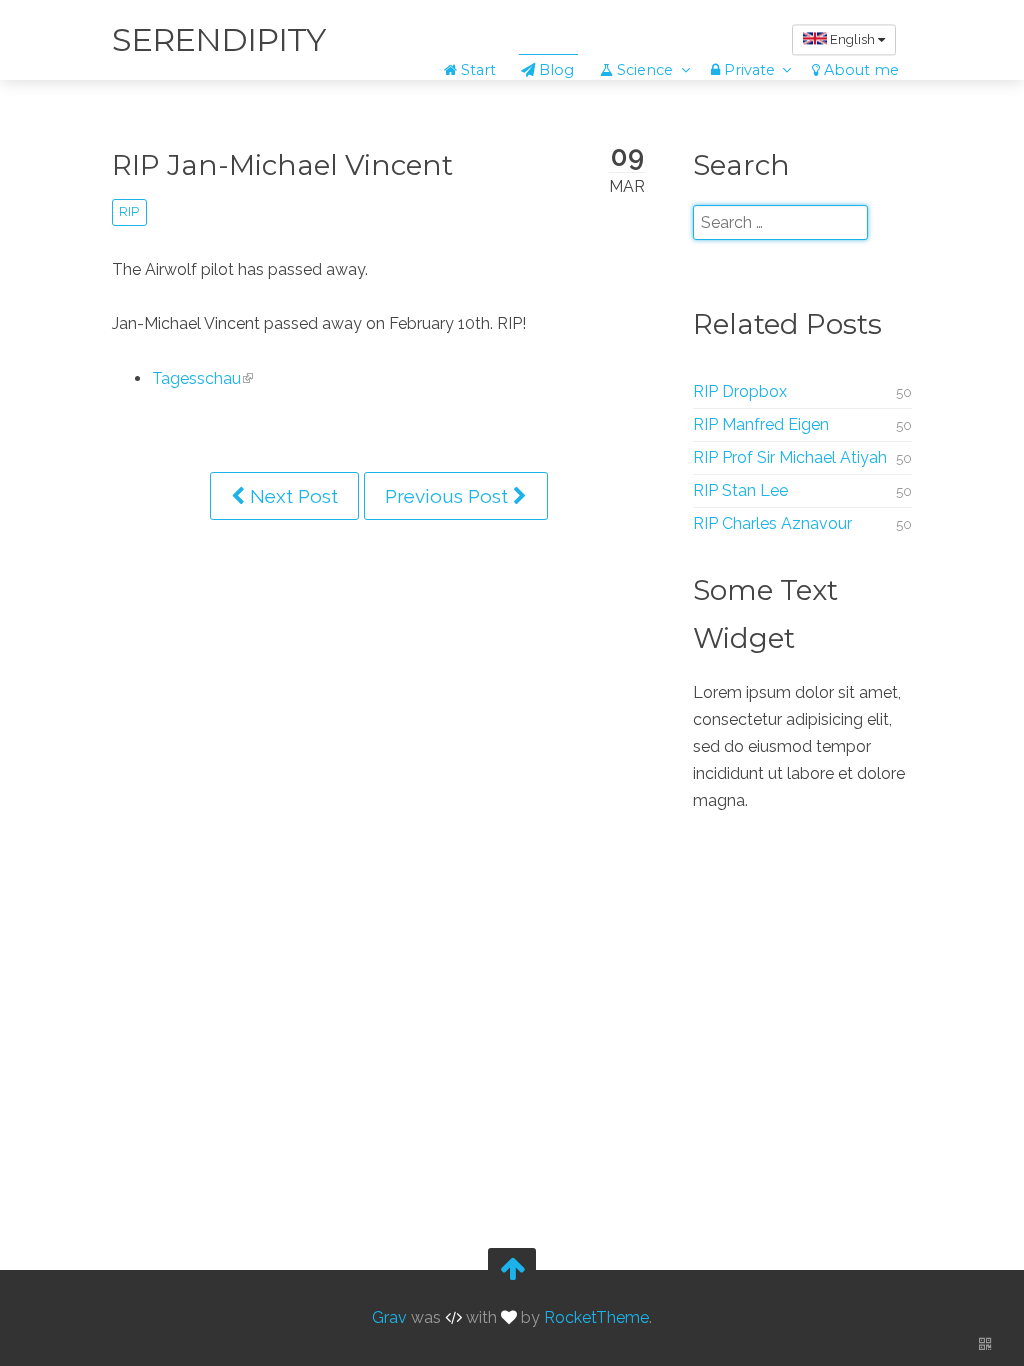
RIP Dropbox (740, 391)
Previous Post (449, 496)
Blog (554, 70)
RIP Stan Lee (740, 490)
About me (859, 70)
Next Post (291, 496)
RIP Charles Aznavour (772, 523)
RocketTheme (596, 1317)
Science (645, 70)
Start (476, 70)
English (852, 39)
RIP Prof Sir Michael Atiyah (790, 457)
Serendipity (218, 39)
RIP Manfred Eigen (761, 424)
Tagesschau (196, 378)
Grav (389, 1317)
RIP (129, 211)
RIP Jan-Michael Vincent (282, 165)
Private (749, 70)
